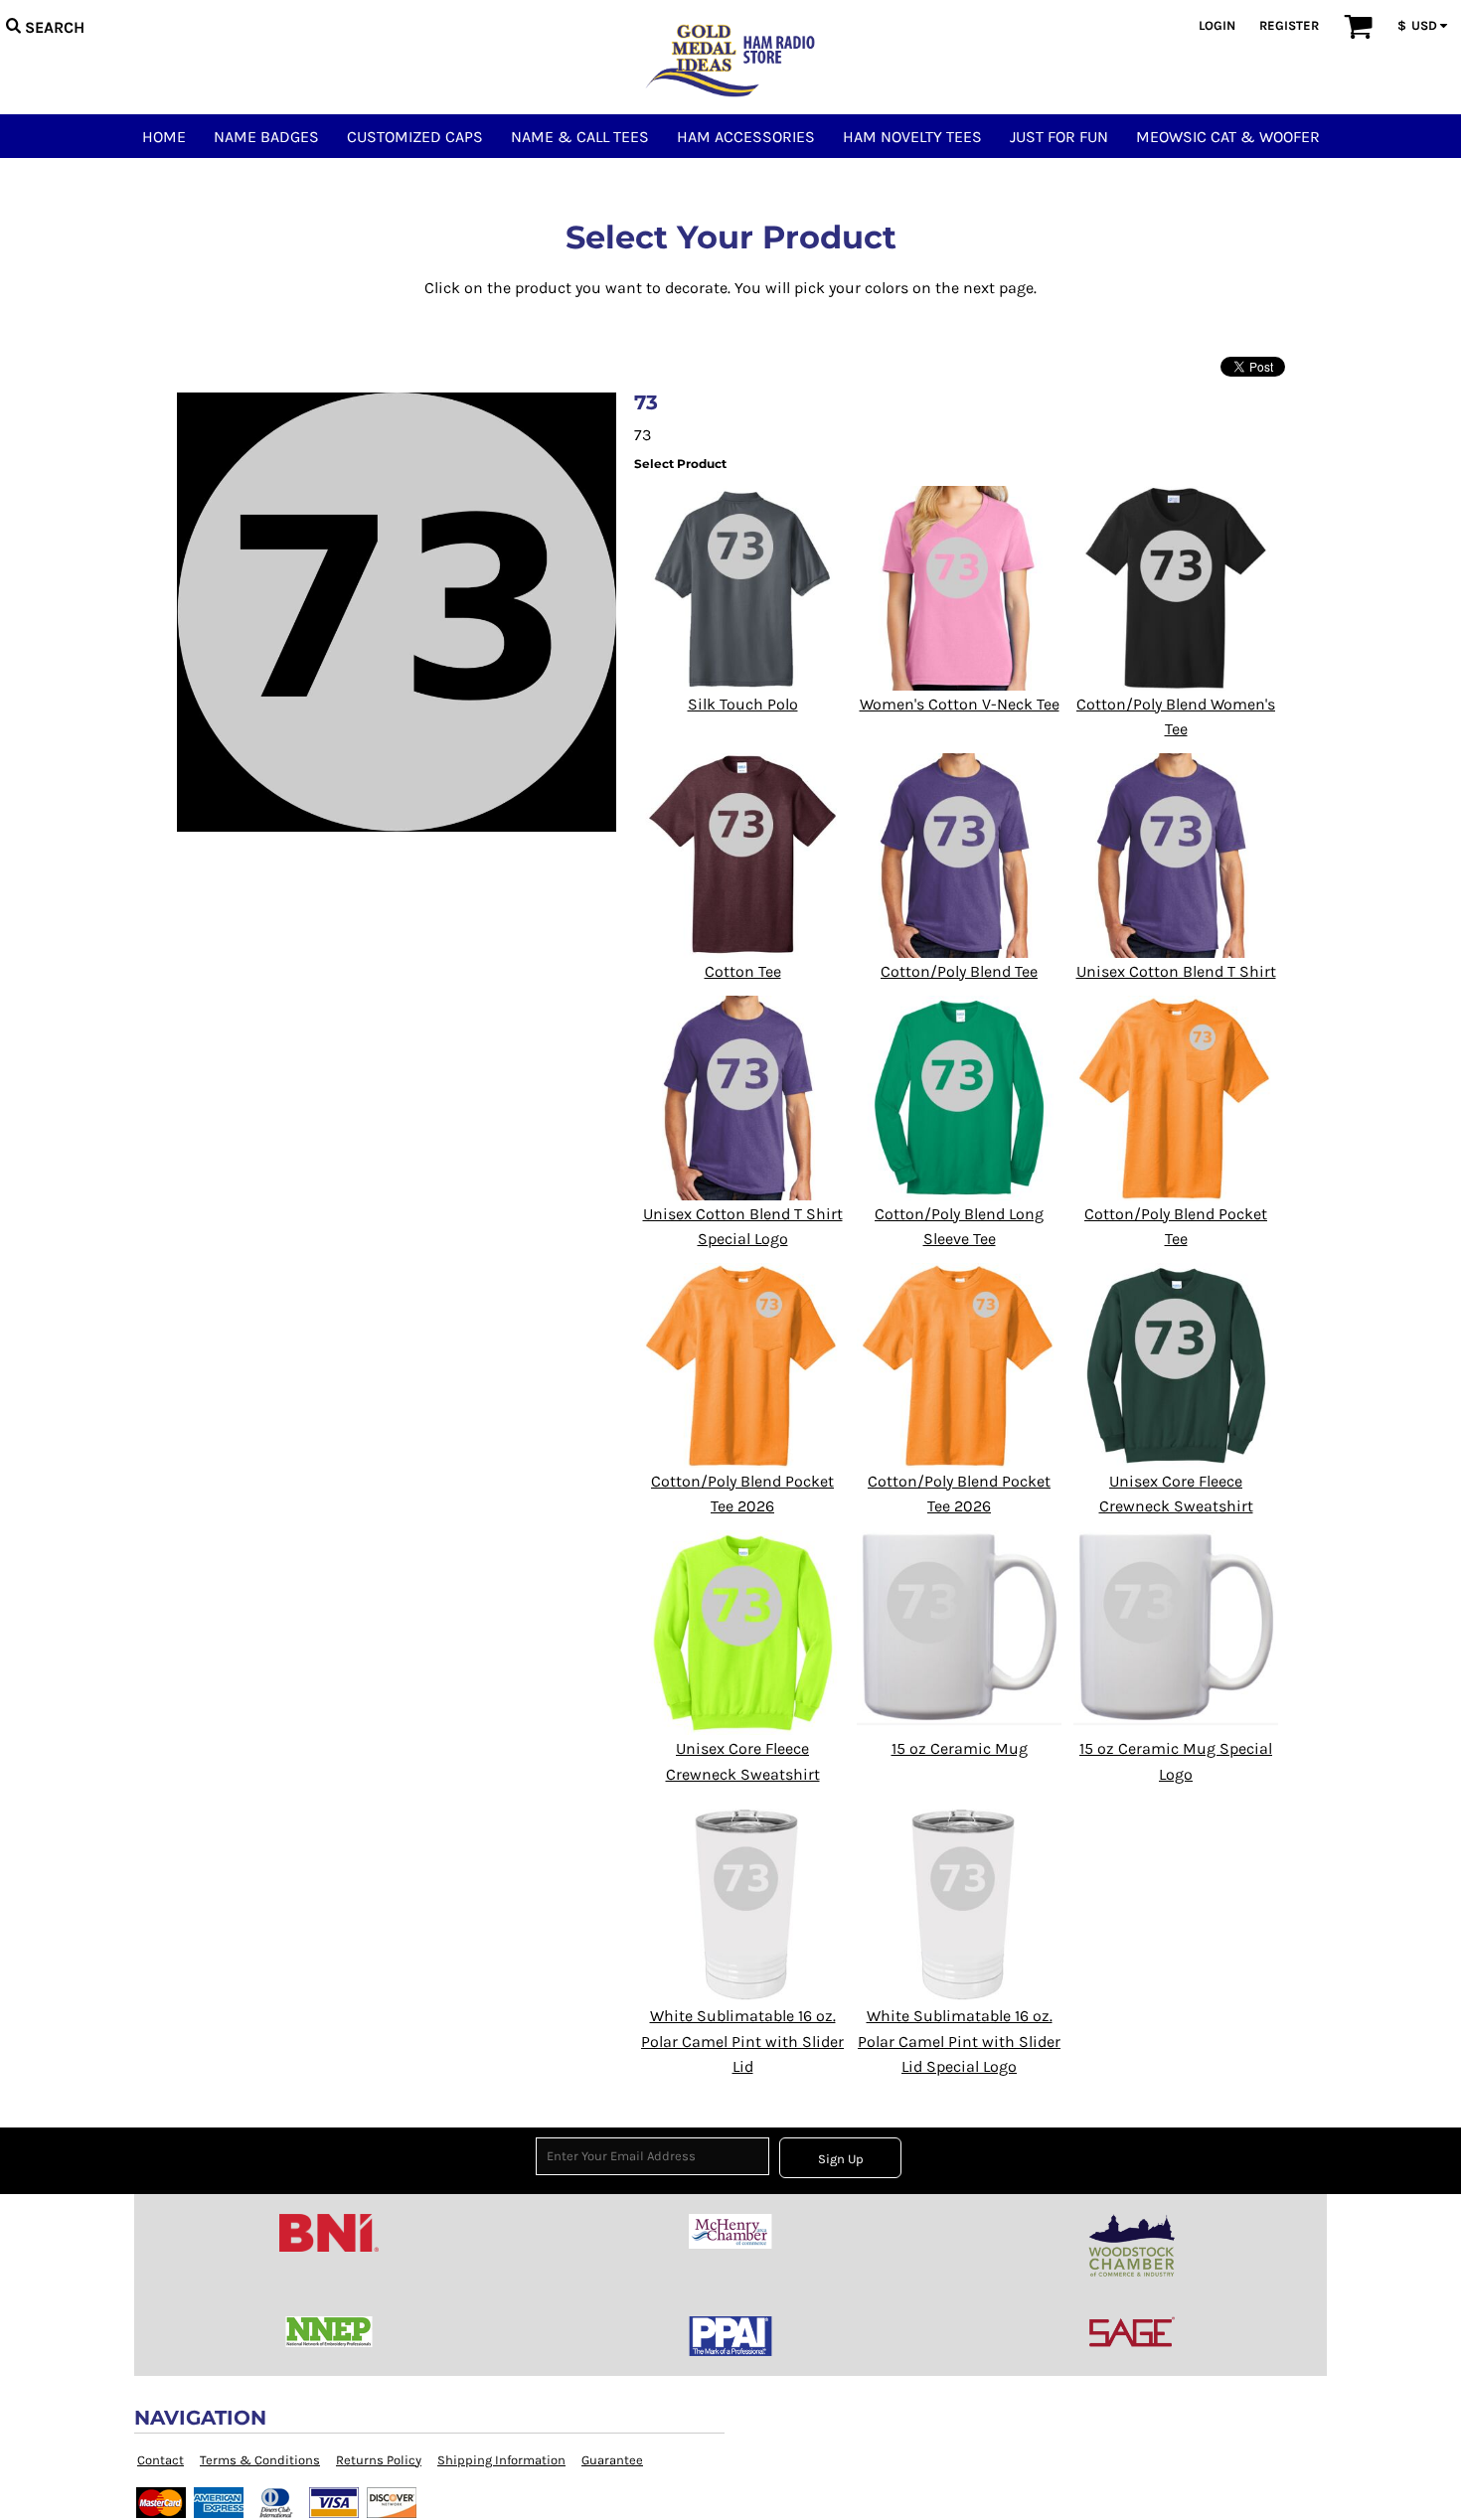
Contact (161, 2460)
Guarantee (612, 2460)
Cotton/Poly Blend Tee (959, 971)
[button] (45, 25)
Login (1217, 25)
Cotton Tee (743, 971)
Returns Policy (379, 2460)
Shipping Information (501, 2460)
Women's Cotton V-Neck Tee (960, 704)
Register (1289, 25)
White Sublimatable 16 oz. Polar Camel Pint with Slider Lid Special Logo (959, 2041)
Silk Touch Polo (743, 704)
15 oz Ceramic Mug (960, 1748)
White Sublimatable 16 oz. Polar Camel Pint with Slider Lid (742, 2041)
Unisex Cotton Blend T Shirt (1176, 971)
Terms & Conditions (260, 2460)
